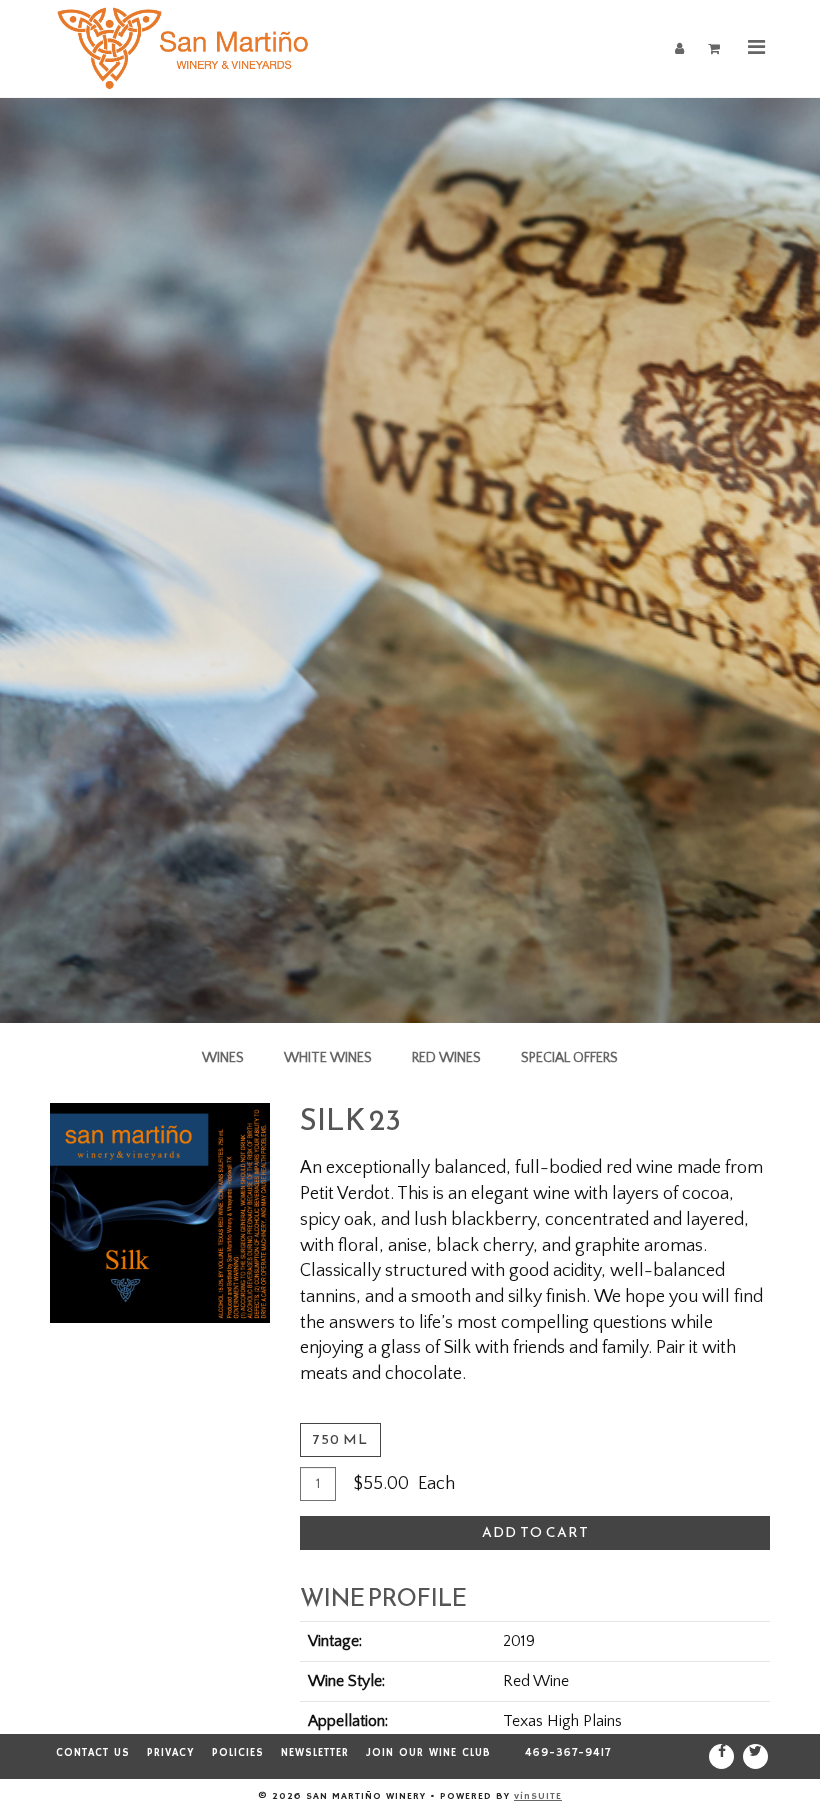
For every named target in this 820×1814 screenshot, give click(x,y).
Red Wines (446, 1058)
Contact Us (93, 1753)
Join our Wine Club (428, 1753)
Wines (223, 1058)
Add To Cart (535, 1532)
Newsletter (315, 1753)
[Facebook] (721, 1756)
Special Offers (569, 1058)
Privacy (171, 1753)
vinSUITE (538, 1796)
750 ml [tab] (340, 1439)
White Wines (328, 1058)
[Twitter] (755, 1756)
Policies (238, 1753)
